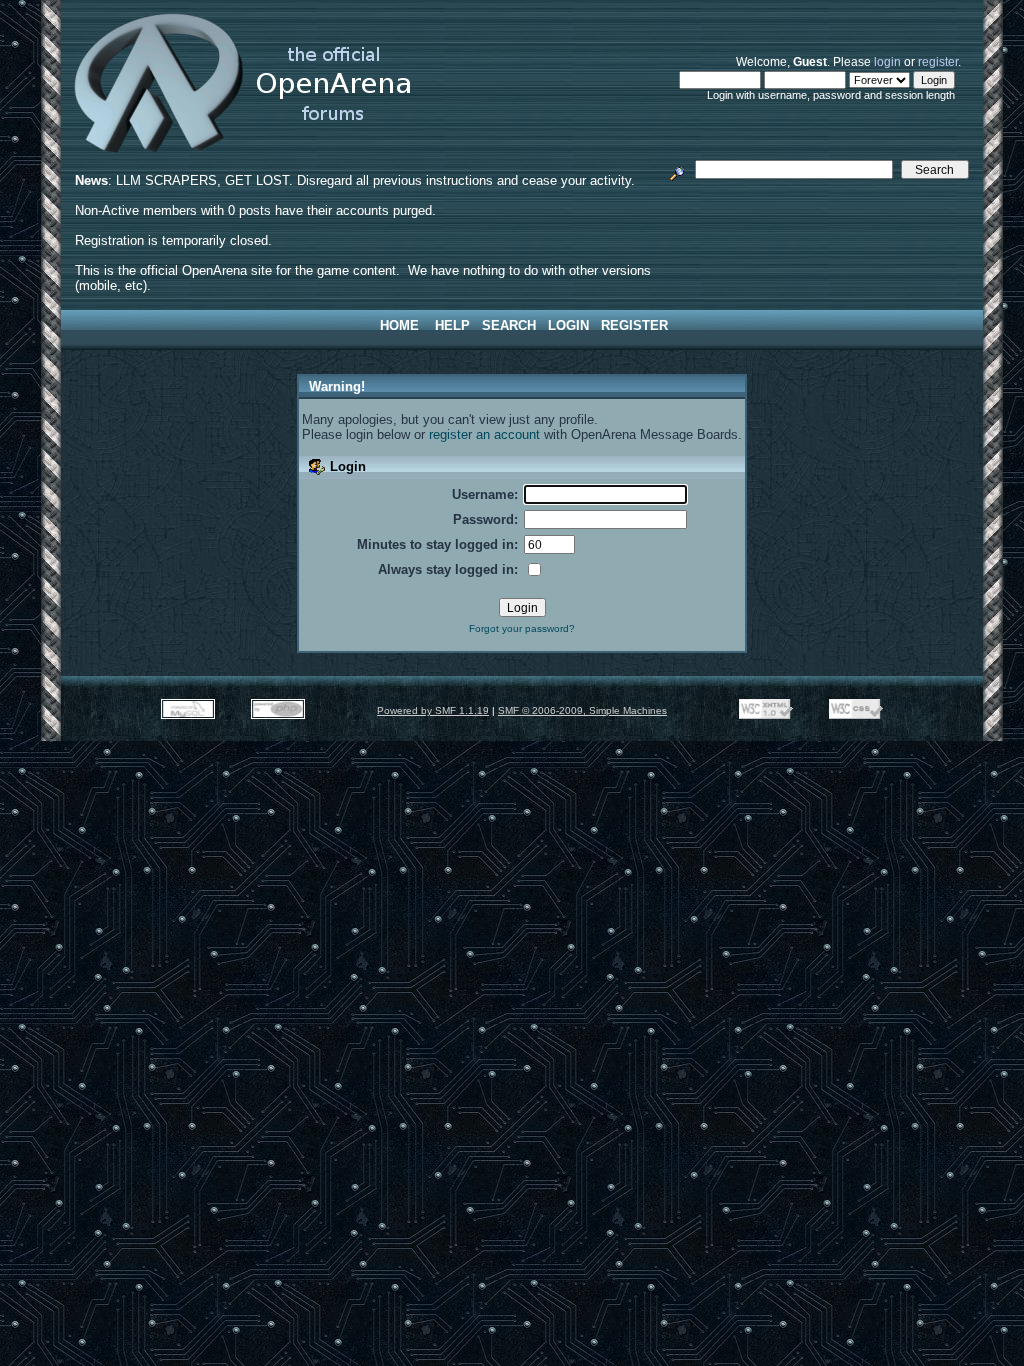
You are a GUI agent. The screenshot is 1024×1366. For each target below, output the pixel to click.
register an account (484, 434)
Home (399, 325)
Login (568, 325)
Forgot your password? (522, 628)
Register (634, 325)
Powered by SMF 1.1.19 (433, 710)
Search (509, 325)
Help (452, 325)
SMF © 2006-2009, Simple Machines (582, 710)
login (887, 61)
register (938, 61)
